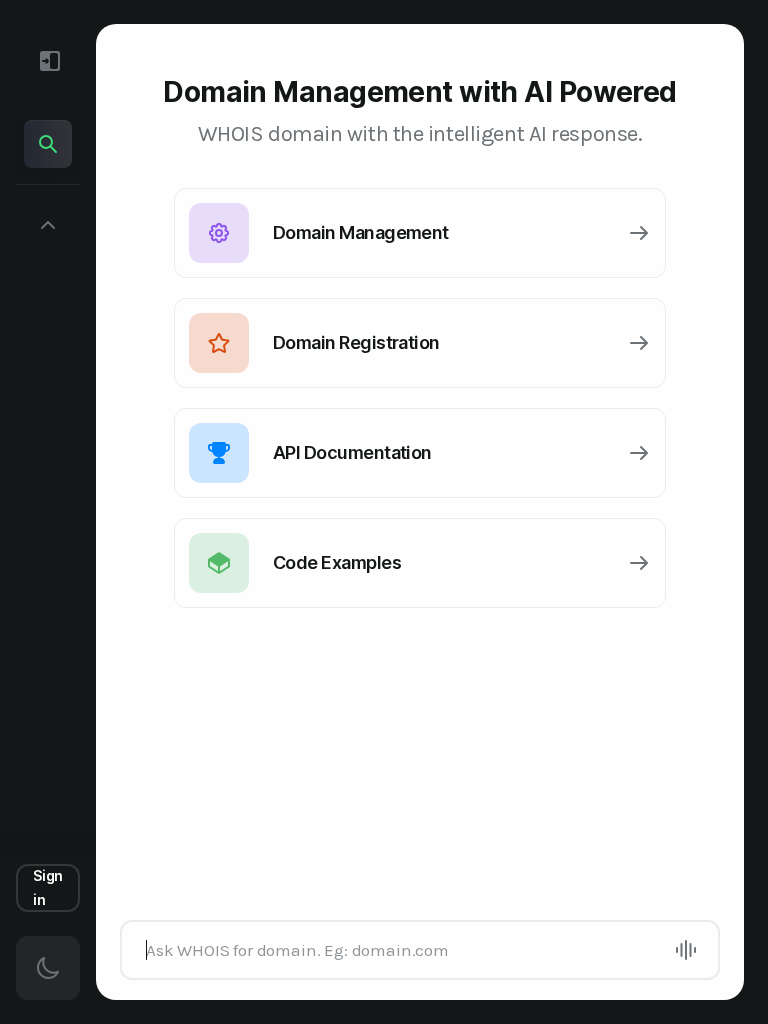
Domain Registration (356, 342)
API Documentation (352, 452)
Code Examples (337, 562)
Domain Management (361, 232)
